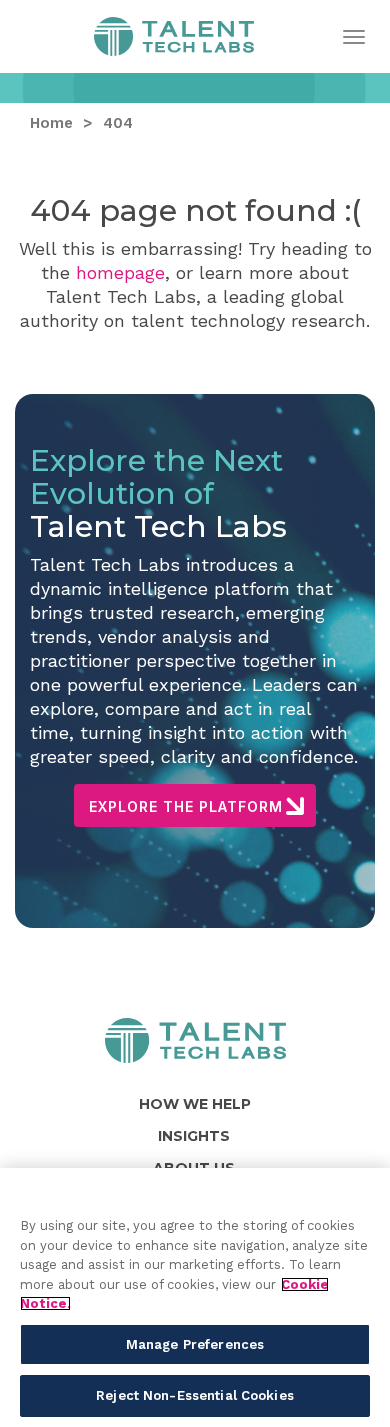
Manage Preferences (195, 1344)
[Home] (195, 1040)
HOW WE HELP (195, 1104)
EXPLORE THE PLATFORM (186, 806)
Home (174, 42)
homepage (120, 272)
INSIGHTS (194, 1136)
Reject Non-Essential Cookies (195, 1395)
